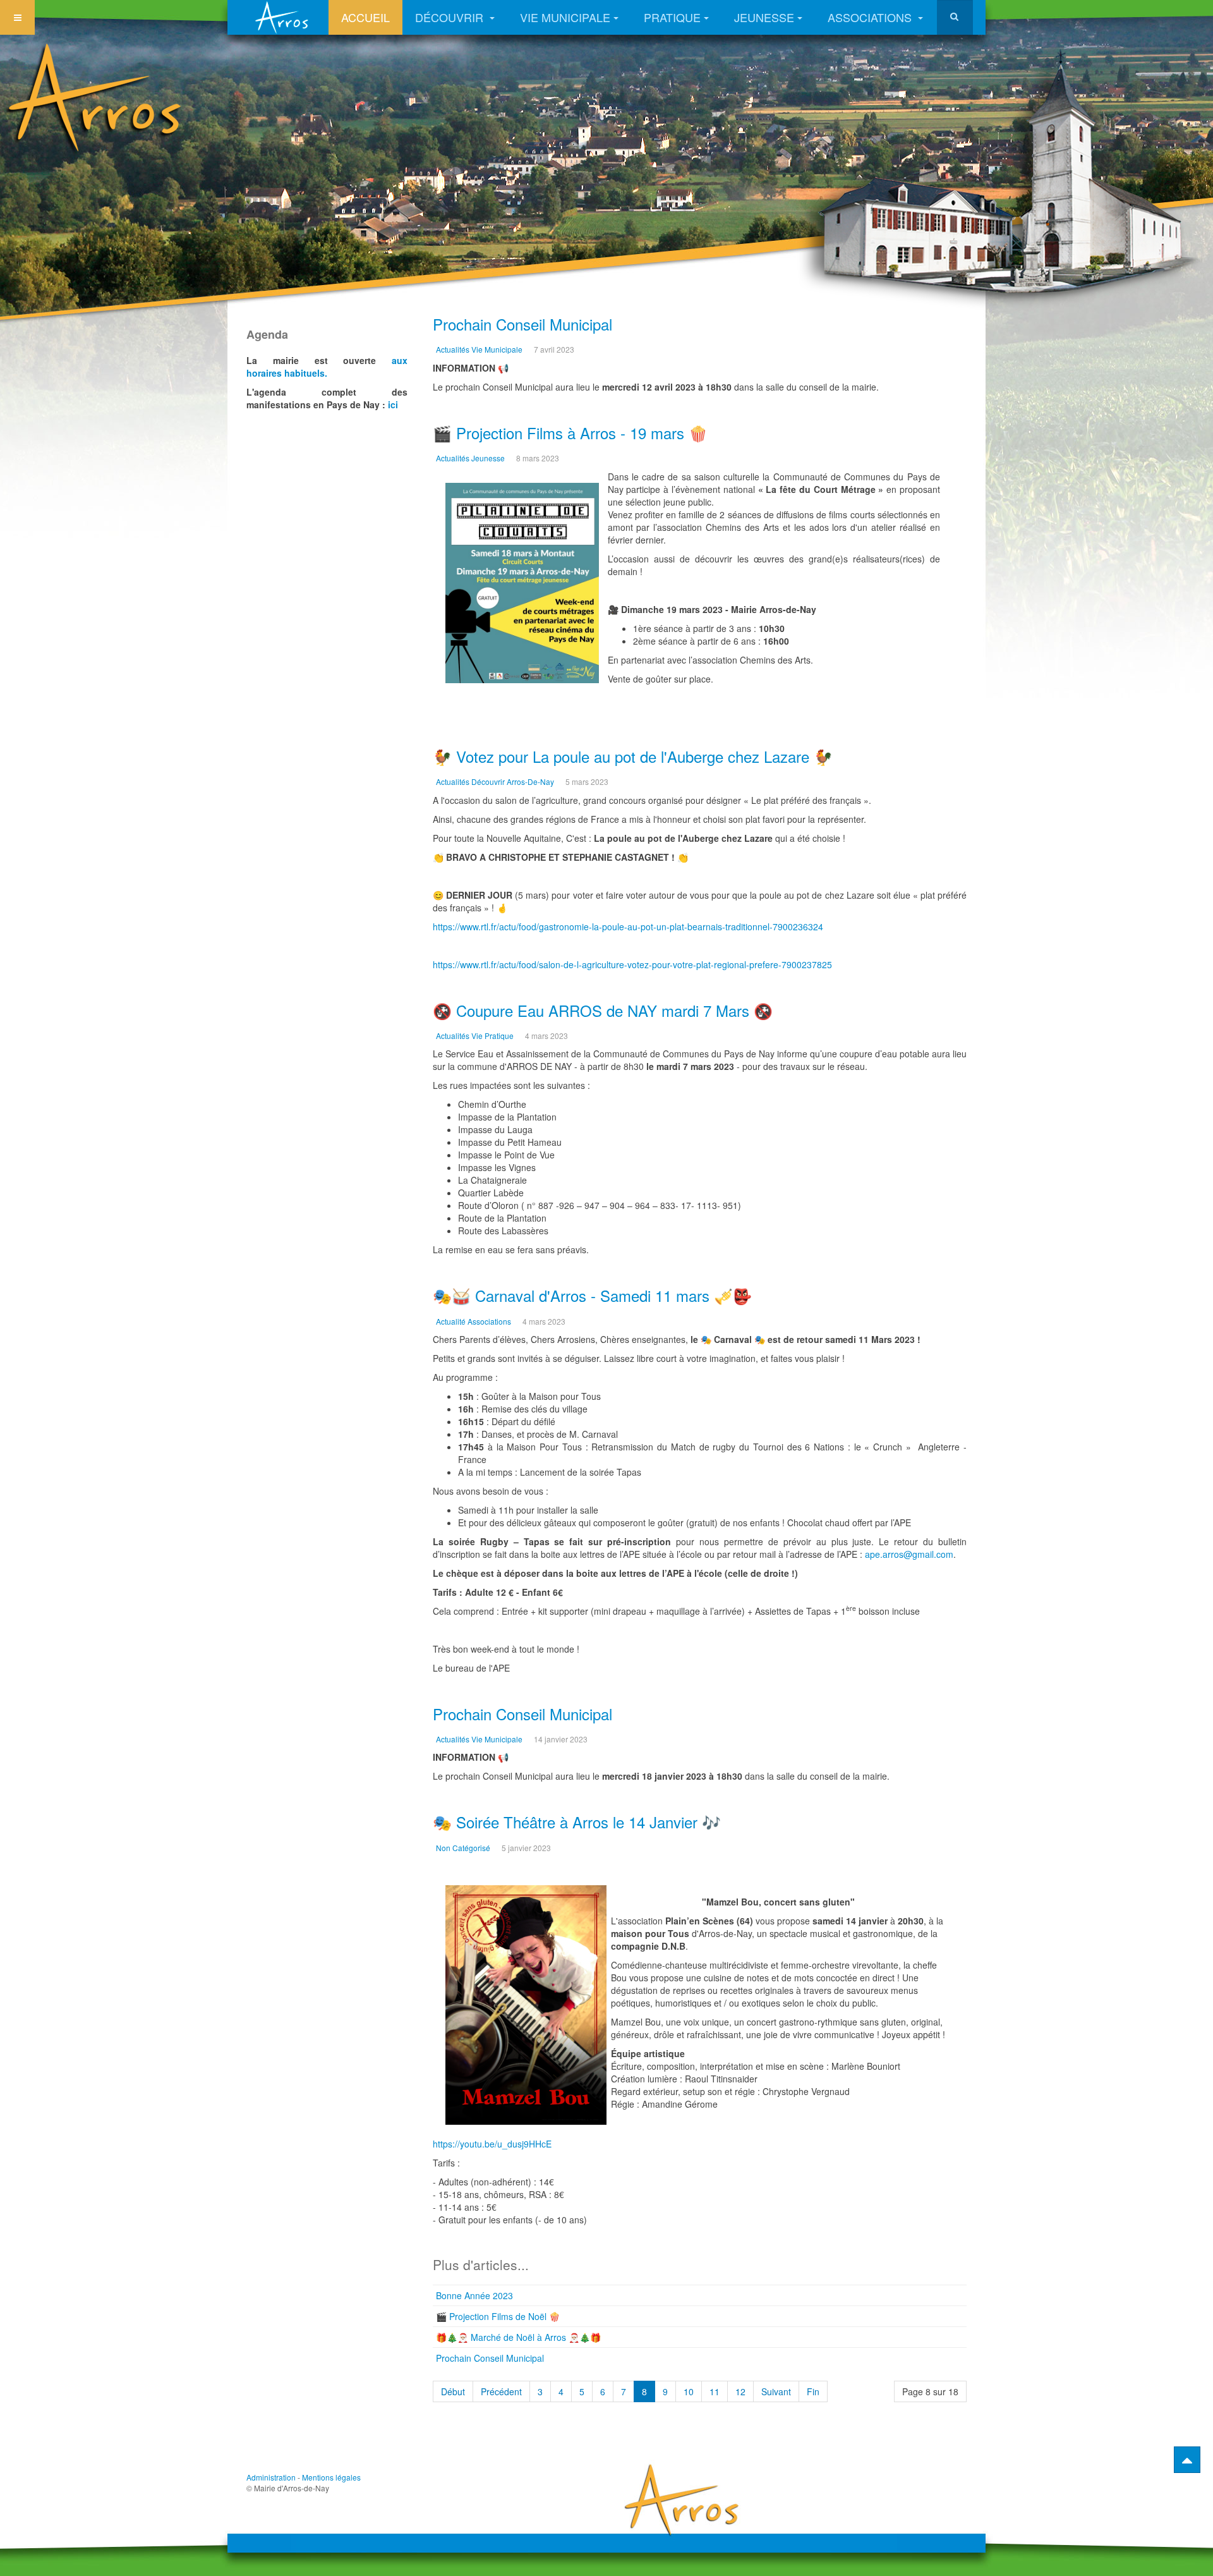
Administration (271, 2477)
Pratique (672, 17)
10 (689, 2391)
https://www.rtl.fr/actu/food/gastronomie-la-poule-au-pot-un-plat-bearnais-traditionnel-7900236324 (628, 927)
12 (740, 2391)
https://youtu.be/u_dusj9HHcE (492, 2144)
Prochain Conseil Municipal (522, 324)
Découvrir (451, 17)
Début (453, 2391)
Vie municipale (565, 17)
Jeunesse (764, 17)
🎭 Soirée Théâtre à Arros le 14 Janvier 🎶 (577, 1822)
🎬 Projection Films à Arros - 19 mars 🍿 (570, 433)
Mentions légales (331, 2477)
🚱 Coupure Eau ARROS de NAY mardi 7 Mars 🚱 (603, 1010)
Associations (871, 17)
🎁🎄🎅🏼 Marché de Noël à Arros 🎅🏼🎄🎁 (518, 2337)
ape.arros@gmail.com (909, 1554)
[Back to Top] (1187, 2460)
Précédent (501, 2391)
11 (715, 2391)
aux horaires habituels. (327, 367)
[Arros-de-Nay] (284, 17)
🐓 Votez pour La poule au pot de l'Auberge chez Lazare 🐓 (633, 756)
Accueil (365, 17)
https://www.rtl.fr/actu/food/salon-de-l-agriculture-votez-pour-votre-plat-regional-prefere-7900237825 (632, 964)
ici (393, 404)
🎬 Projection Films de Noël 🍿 (498, 2316)
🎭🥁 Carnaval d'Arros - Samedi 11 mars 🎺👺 (592, 1295)
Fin (813, 2391)
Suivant (776, 2391)
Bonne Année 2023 (474, 2295)
